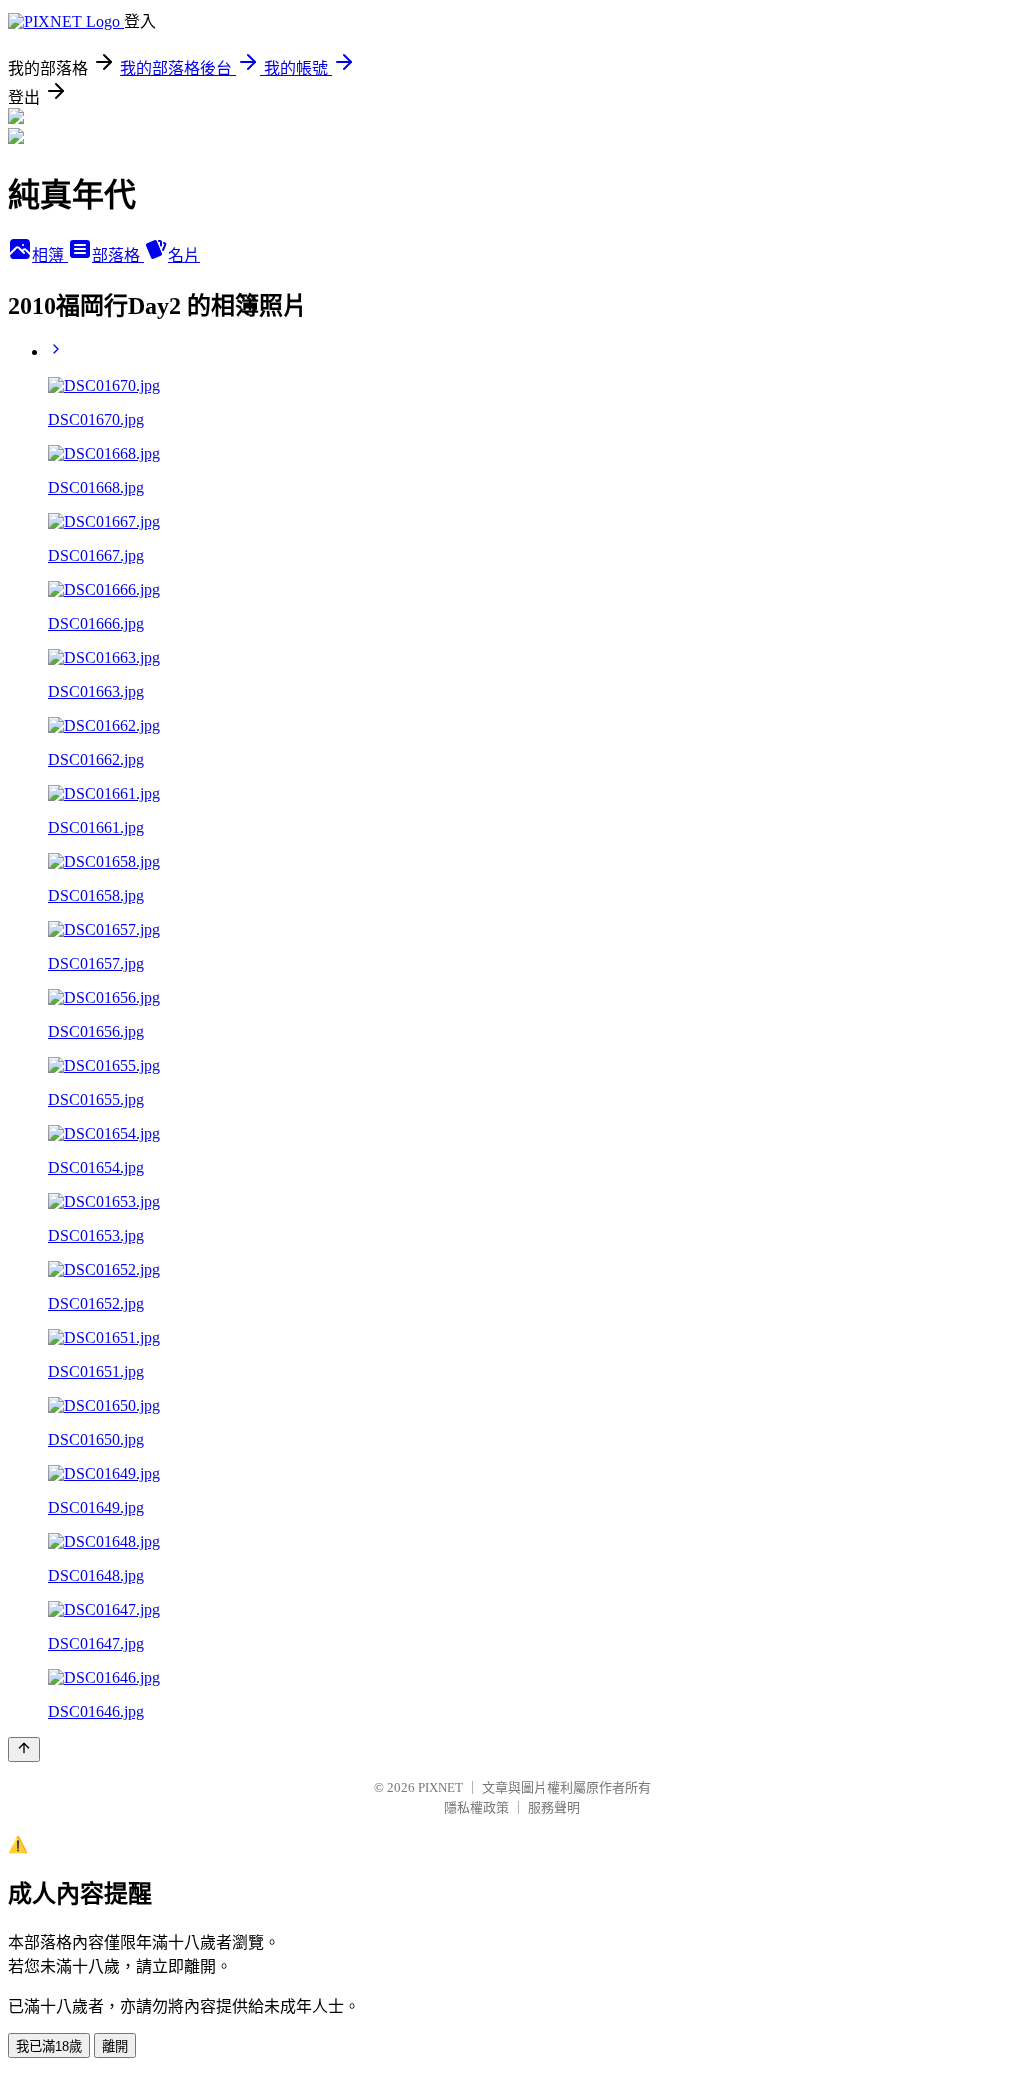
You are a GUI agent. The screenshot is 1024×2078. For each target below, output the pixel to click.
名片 (184, 255)
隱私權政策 (476, 1807)
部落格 (118, 255)
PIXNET (440, 1787)
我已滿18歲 (49, 2046)
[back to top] (24, 1749)
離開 (115, 2046)
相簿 (50, 255)
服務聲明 (554, 1807)
